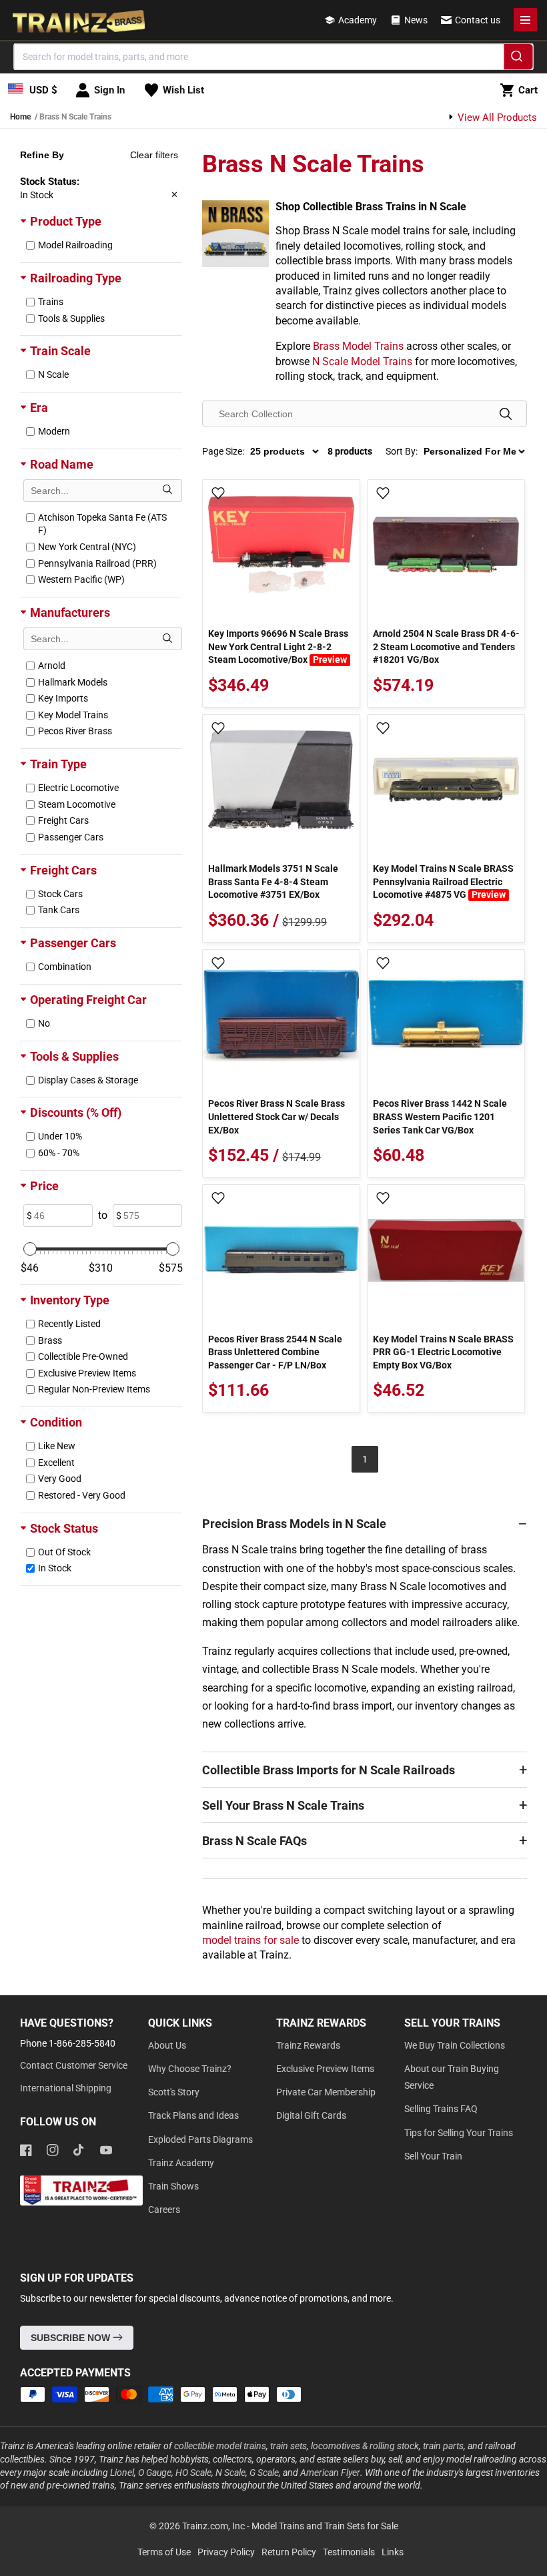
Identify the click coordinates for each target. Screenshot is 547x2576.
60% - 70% (59, 1153)
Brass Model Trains (358, 346)
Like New (57, 1446)
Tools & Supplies (71, 318)
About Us (167, 2045)
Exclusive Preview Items (87, 1373)
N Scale (53, 374)
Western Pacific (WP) (81, 579)
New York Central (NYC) (87, 547)
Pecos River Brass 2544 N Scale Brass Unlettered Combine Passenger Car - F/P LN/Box (275, 1352)
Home (20, 117)
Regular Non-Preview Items (94, 1389)
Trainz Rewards (308, 2045)
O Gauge (155, 2473)
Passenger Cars (71, 837)
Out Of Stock (64, 1552)
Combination (65, 967)
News (416, 20)
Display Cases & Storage (88, 1080)
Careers (164, 2210)
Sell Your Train (433, 2156)
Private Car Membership (326, 2092)
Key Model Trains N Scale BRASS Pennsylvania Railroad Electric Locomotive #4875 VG (443, 881)
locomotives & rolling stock (365, 2446)
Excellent (56, 1463)
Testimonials (349, 2552)
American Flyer (330, 2473)
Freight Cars (63, 820)
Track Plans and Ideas (193, 2115)
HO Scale (193, 2473)
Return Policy (289, 2552)
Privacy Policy (226, 2552)
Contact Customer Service (74, 2065)
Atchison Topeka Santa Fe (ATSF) (102, 524)
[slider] (30, 1249)
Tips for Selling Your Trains (459, 2133)
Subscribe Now (72, 2338)
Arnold (52, 666)
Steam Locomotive (77, 804)
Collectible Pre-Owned (83, 1356)
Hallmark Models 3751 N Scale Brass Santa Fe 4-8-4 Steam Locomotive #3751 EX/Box (273, 881)
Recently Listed (69, 1324)
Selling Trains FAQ (441, 2109)
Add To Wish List (218, 494)
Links (393, 2552)
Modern (54, 431)
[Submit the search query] (167, 491)
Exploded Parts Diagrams (200, 2139)
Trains (51, 302)
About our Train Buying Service (452, 2077)
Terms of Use (164, 2552)
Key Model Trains (73, 715)
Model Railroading (75, 245)
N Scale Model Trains (362, 361)
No (44, 1023)
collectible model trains (220, 2446)
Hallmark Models (73, 682)
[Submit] (519, 59)
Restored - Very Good (82, 1495)
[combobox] (274, 57)
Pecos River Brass (75, 731)
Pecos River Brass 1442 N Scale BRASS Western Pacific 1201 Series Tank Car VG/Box (440, 1116)
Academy (358, 20)
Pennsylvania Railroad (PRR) (97, 563)
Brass (50, 1340)
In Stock (55, 1568)
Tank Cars (59, 910)
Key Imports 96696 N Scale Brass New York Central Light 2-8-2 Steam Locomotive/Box (278, 647)
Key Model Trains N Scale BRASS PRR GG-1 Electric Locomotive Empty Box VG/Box (443, 1352)
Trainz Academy (181, 2163)
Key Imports (63, 698)
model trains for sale (250, 1940)
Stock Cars (60, 894)
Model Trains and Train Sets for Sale (325, 2526)
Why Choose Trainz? (190, 2069)
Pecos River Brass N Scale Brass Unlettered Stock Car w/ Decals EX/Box (277, 1116)
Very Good (60, 1479)
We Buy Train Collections (455, 2045)
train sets (289, 2446)
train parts (443, 2446)
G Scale (264, 2473)
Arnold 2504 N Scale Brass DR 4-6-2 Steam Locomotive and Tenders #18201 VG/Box (446, 647)
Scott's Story (174, 2092)
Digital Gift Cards (311, 2115)
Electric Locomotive (78, 788)
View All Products (496, 117)
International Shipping (66, 2088)
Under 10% (60, 1136)
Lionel (122, 2473)
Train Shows (173, 2186)
